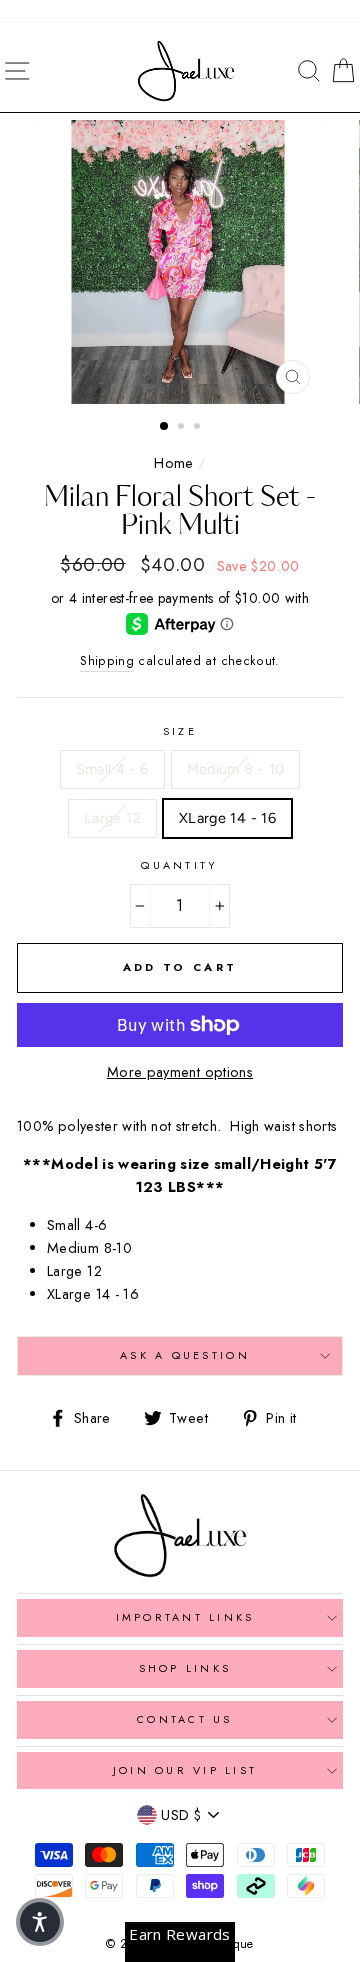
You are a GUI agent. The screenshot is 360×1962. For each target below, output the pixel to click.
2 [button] (183, 428)
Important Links (185, 1617)
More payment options (180, 1072)
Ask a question (185, 1355)
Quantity (179, 865)
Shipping (107, 661)
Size (180, 731)
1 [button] (165, 427)
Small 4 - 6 (112, 769)
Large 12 (112, 818)
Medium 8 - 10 (236, 769)
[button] (40, 1922)
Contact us (185, 1719)
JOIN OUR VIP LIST (185, 1770)
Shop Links (185, 1668)
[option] (180, 262)
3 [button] (199, 428)
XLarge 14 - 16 (227, 818)
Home (173, 463)
